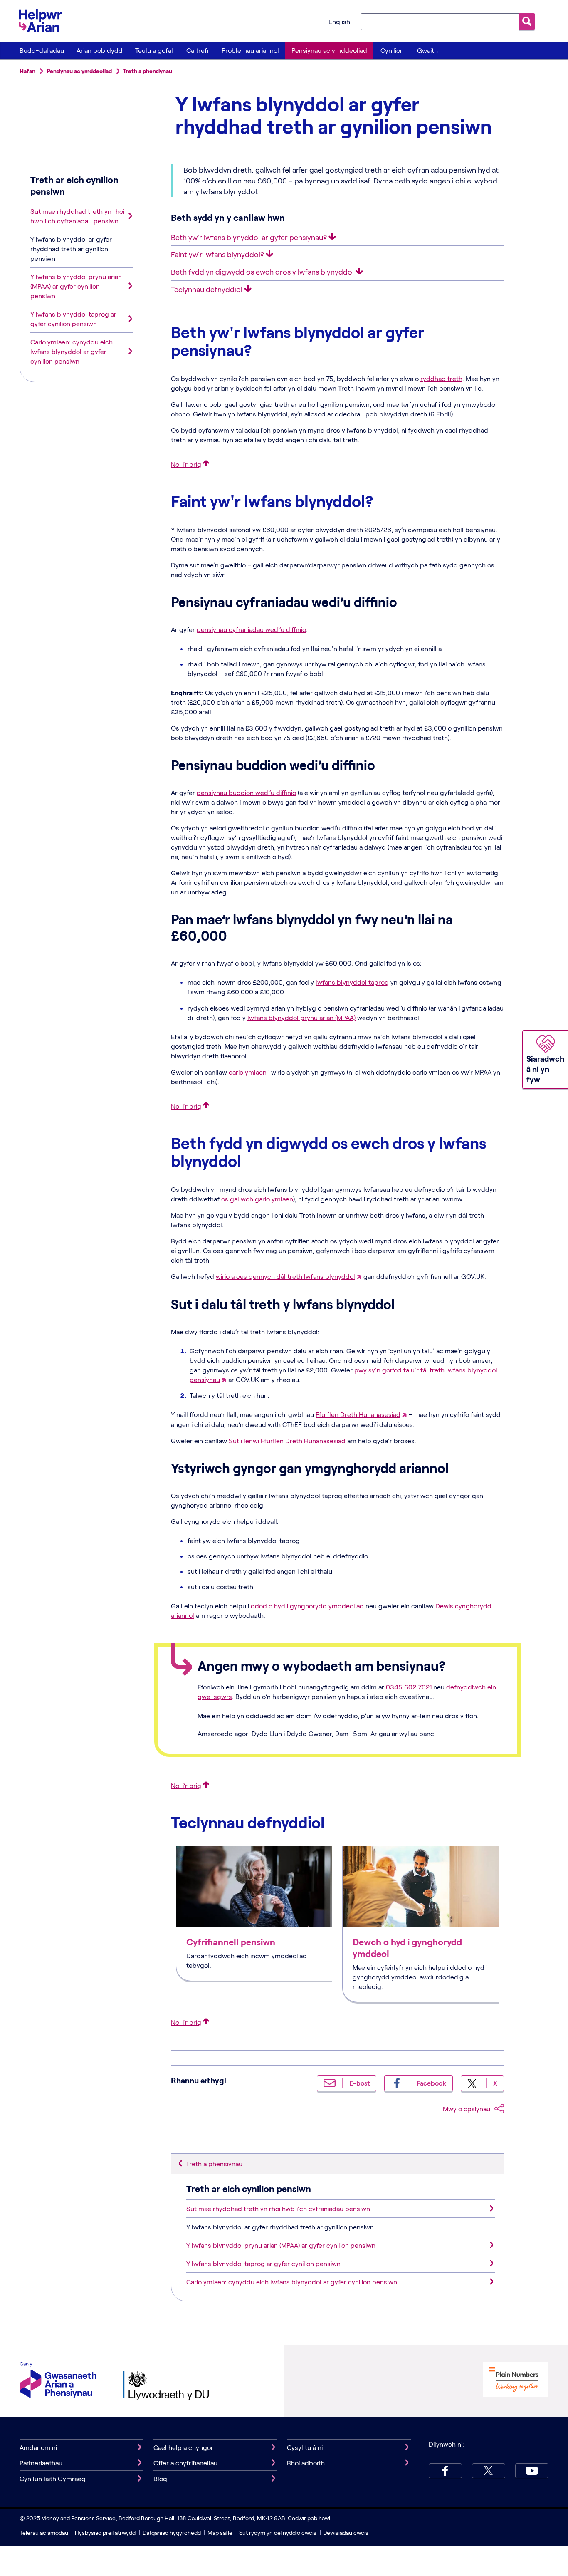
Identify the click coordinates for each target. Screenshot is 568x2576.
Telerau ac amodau (44, 2533)
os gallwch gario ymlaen (257, 1199)
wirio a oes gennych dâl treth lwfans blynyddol (285, 1276)
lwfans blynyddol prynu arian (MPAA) (301, 1017)
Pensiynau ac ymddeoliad (329, 50)
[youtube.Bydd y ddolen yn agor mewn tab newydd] (532, 2471)
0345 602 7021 (409, 1687)
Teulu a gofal (154, 50)
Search (527, 21)
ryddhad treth (441, 378)
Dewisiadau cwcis (346, 2533)
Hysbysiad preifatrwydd (105, 2533)
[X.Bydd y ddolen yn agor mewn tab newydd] (489, 2471)
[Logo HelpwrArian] (44, 20)
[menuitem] (42, 50)
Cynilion (392, 50)
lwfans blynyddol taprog (352, 982)
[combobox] (440, 21)
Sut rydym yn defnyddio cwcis (278, 2533)
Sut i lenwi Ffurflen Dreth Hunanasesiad (287, 1440)
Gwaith (427, 50)
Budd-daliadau (42, 50)
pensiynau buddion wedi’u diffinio (246, 792)
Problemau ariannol (250, 50)
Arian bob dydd (100, 50)
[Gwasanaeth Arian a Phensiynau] (58, 2381)
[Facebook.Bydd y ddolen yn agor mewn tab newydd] (445, 2471)
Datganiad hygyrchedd (172, 2533)
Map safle (220, 2533)
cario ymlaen (248, 1072)
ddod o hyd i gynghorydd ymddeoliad (307, 1606)
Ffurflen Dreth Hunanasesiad (358, 1414)
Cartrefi (197, 50)
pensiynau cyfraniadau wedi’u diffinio (251, 629)
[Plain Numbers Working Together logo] (516, 2380)
